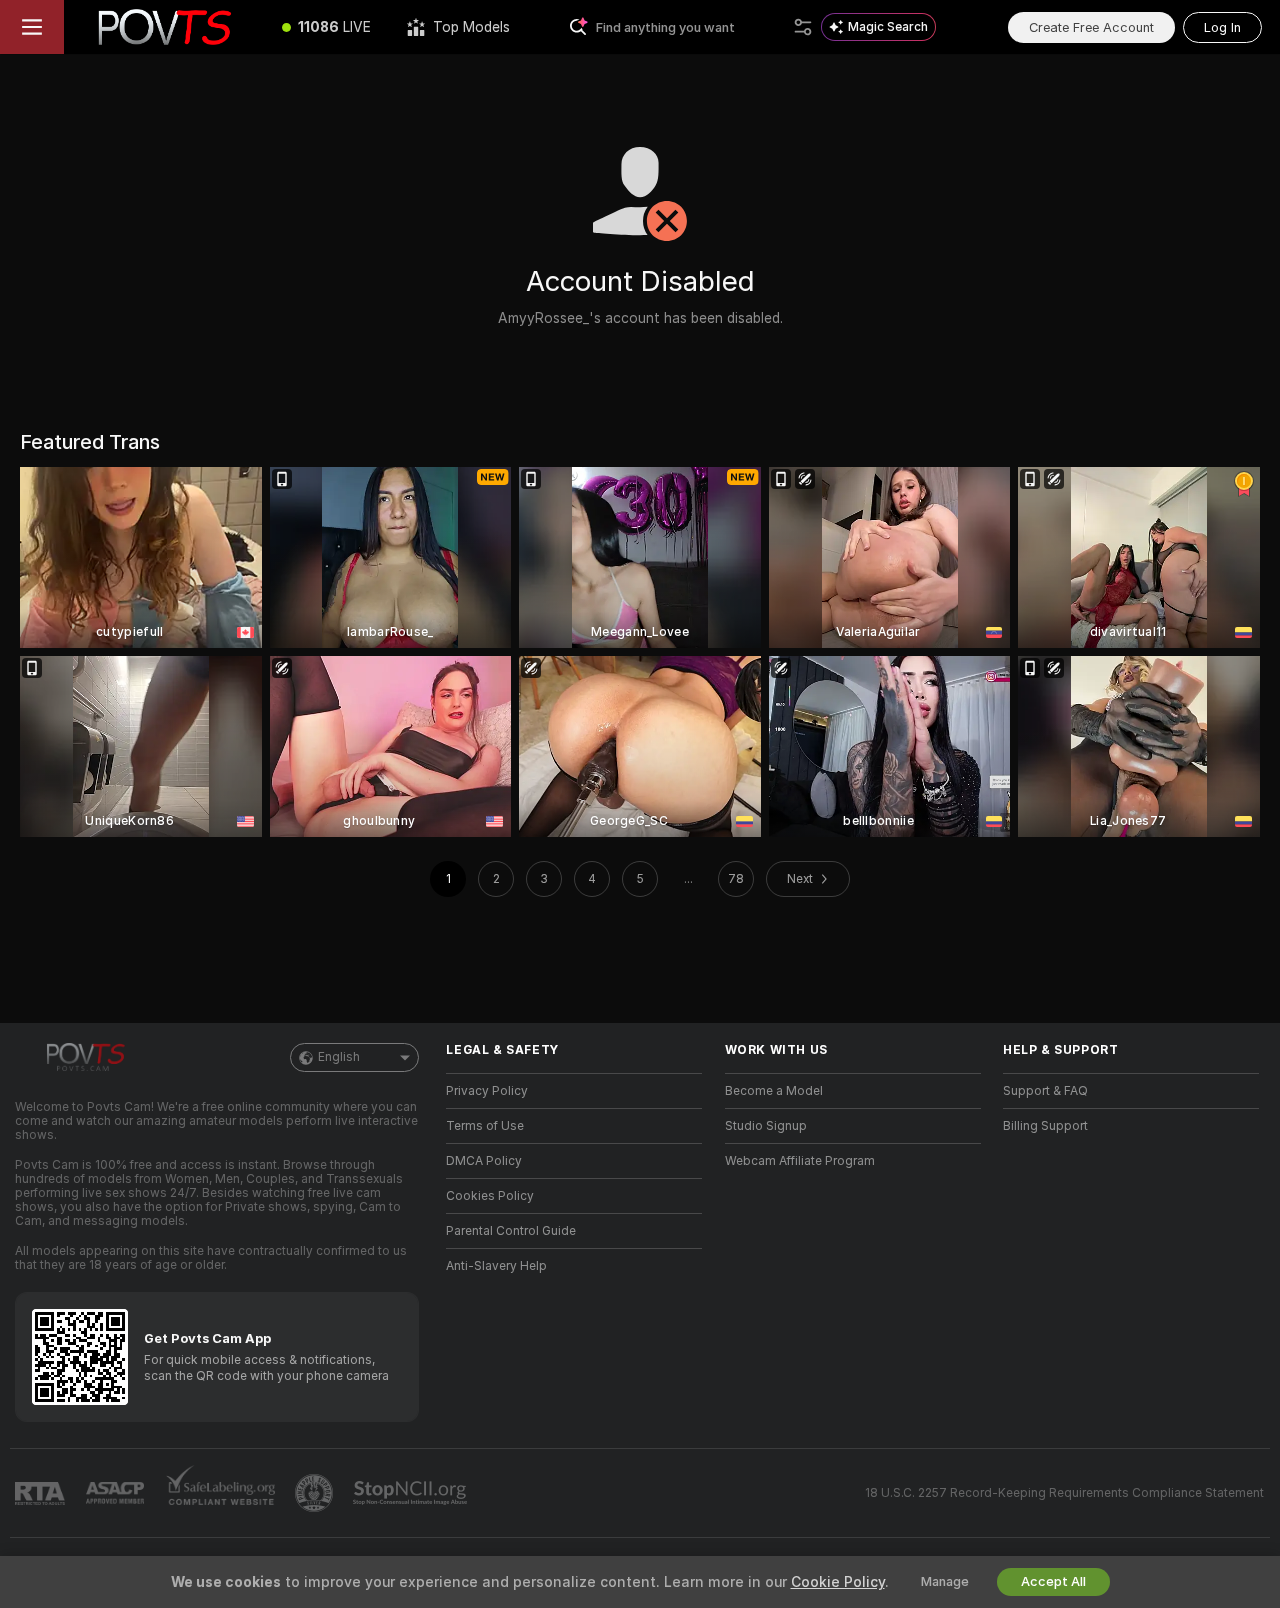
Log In (1222, 27)
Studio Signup (766, 1126)
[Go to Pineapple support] (316, 1493)
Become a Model (774, 1091)
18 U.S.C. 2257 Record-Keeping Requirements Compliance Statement (1064, 1493)
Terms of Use (485, 1126)
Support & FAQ (1045, 1091)
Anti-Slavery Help (496, 1266)
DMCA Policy (484, 1161)
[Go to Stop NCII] (412, 1493)
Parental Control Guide (511, 1231)
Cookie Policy (838, 1582)
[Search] (803, 27)
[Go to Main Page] (164, 27)
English (339, 1057)
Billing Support (1045, 1126)
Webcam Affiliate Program (800, 1161)
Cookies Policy (490, 1196)
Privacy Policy (487, 1091)
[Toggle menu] (32, 27)
